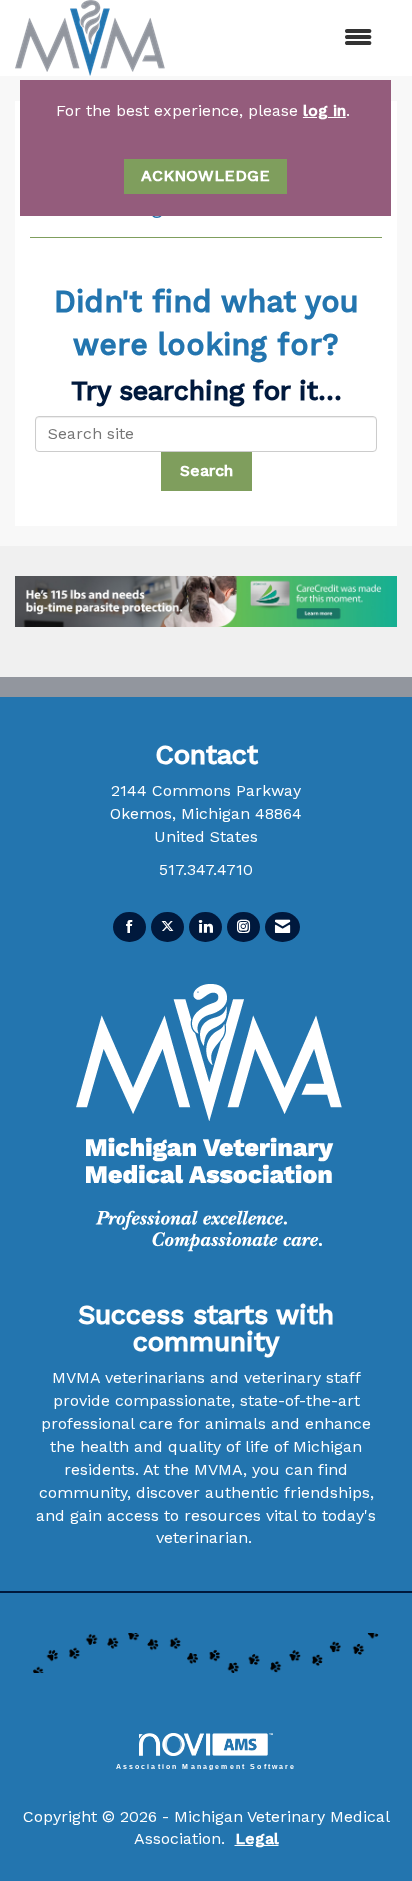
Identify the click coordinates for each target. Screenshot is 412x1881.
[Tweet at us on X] (167, 927)
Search (206, 470)
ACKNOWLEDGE (205, 175)
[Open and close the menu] (310, 38)
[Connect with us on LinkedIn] (205, 927)
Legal (257, 1838)
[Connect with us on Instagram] (243, 927)
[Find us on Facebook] (129, 927)
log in (324, 110)
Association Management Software (206, 1766)
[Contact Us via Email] (282, 927)
